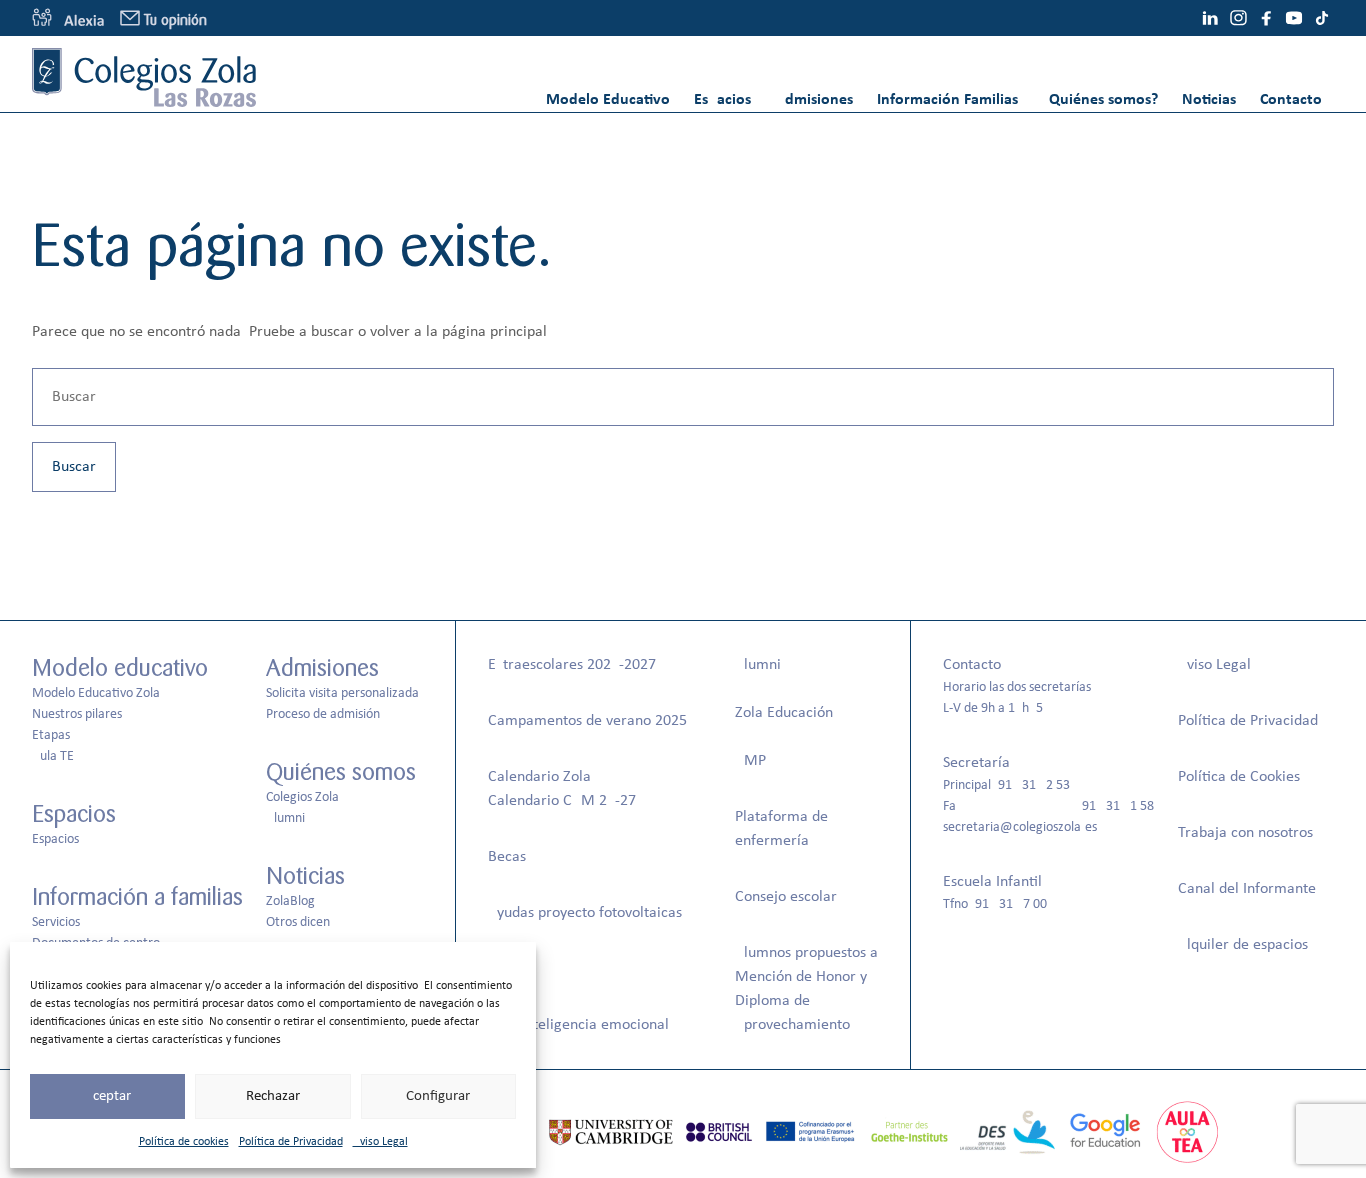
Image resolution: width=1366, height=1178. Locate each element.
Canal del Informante (1247, 889)
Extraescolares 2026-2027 (572, 665)
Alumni (285, 818)
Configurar (438, 1096)
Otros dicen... (304, 922)
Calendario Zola (539, 777)
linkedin (1210, 18)
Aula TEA (57, 756)
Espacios (722, 100)
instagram (1238, 18)
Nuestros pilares (77, 714)
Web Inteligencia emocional (578, 1025)
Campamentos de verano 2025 (587, 721)
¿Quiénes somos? (1100, 100)
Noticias (1209, 100)
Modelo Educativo (608, 100)
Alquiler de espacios (1243, 945)
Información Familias (947, 100)
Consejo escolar (786, 897)
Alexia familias (68, 18)
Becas (507, 857)
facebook (1266, 18)
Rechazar (273, 1096)
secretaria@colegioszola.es (1020, 827)
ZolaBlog (290, 901)
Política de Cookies (1239, 777)
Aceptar (107, 1096)
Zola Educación (784, 713)
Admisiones (814, 100)
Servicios (56, 922)
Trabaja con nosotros (1245, 833)
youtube (1294, 18)
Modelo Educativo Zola (96, 693)
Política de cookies (184, 1142)
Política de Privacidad (291, 1142)
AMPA (754, 761)
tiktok (1322, 18)
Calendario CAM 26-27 (562, 801)
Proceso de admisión (323, 714)
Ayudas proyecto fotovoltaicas (585, 913)
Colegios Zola (302, 797)
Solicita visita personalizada (342, 693)
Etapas (51, 735)
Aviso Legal (380, 1142)
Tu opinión (175, 20)
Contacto (1291, 100)
